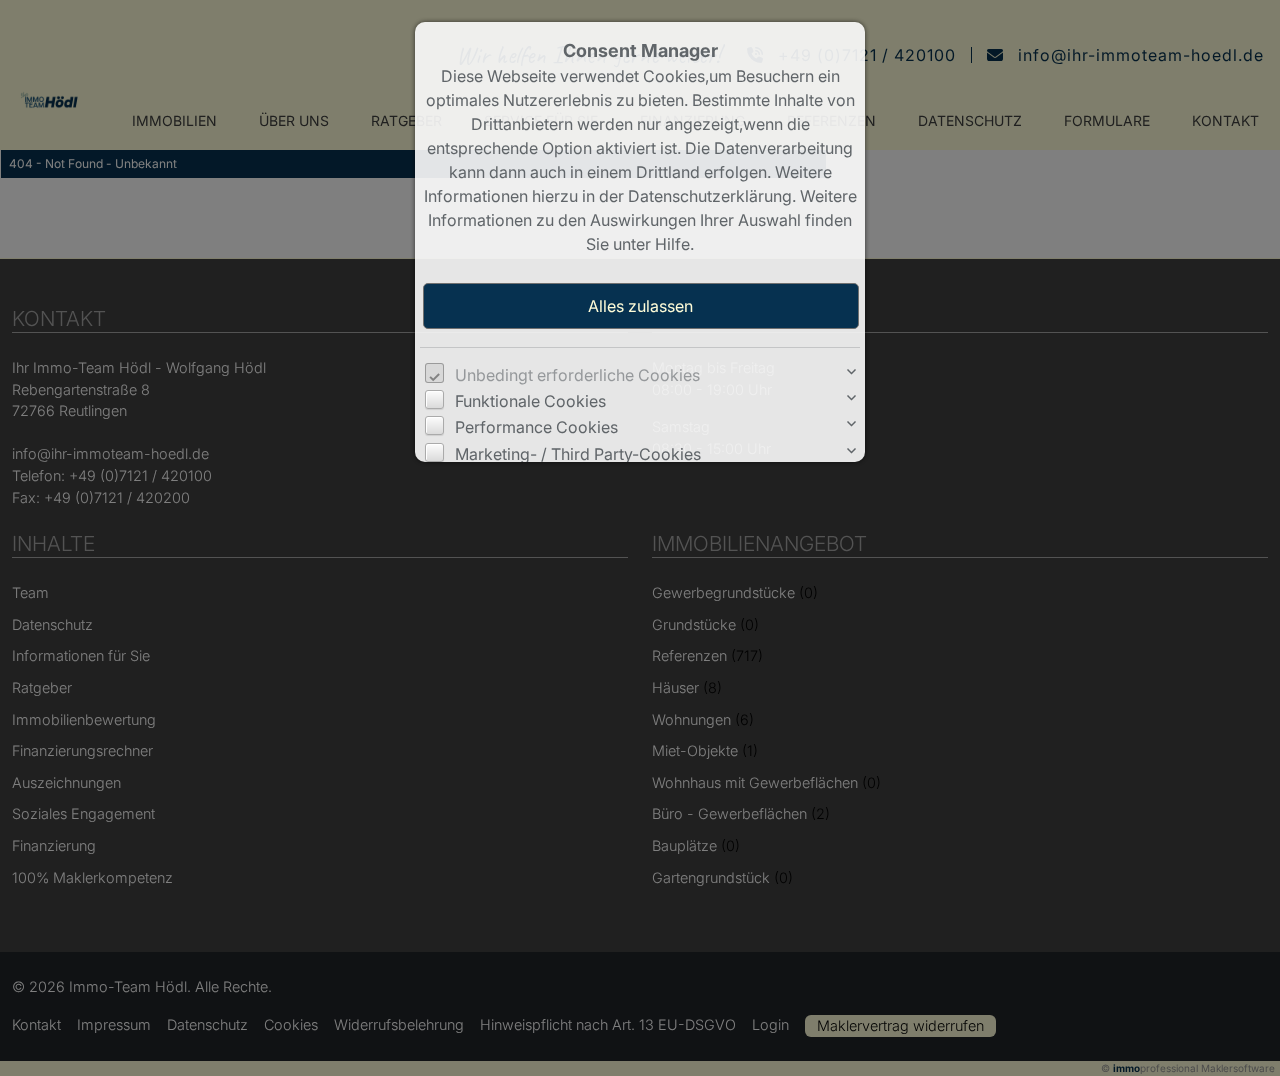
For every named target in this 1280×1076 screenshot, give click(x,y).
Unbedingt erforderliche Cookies (577, 375)
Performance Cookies (536, 427)
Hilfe (672, 244)
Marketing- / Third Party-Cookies (578, 454)
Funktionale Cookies (530, 401)
